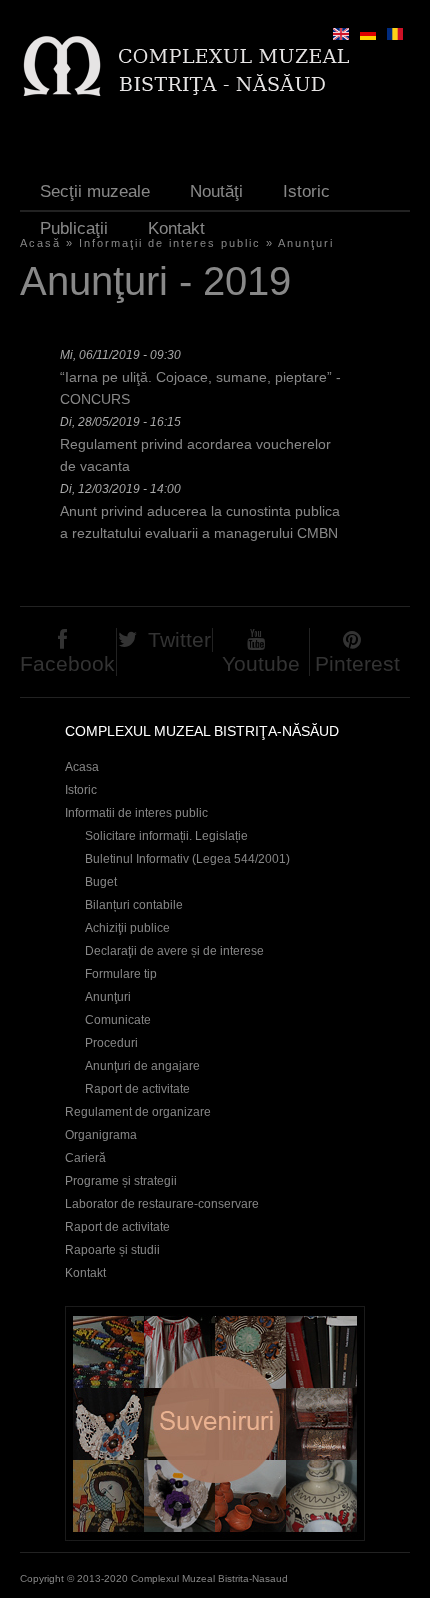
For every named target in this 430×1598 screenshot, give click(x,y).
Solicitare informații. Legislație (166, 836)
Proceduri (111, 1043)
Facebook (67, 663)
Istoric (306, 191)
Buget (101, 882)
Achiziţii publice (127, 928)
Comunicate (118, 1020)
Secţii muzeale (95, 191)
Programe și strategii (121, 1181)
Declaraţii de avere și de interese (174, 951)
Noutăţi (216, 191)
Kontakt (176, 228)
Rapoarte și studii (112, 1250)
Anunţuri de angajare (142, 1066)
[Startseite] (185, 65)
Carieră (85, 1158)
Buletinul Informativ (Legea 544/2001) (187, 859)
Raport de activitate (137, 1089)
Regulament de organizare (138, 1112)
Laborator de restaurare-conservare (162, 1204)
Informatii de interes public (136, 813)
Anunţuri (306, 243)
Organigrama (101, 1135)
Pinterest (357, 663)
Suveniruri (215, 1423)
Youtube (261, 663)
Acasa (82, 767)
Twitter (179, 639)
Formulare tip (121, 974)
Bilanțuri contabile (134, 905)
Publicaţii (74, 228)
